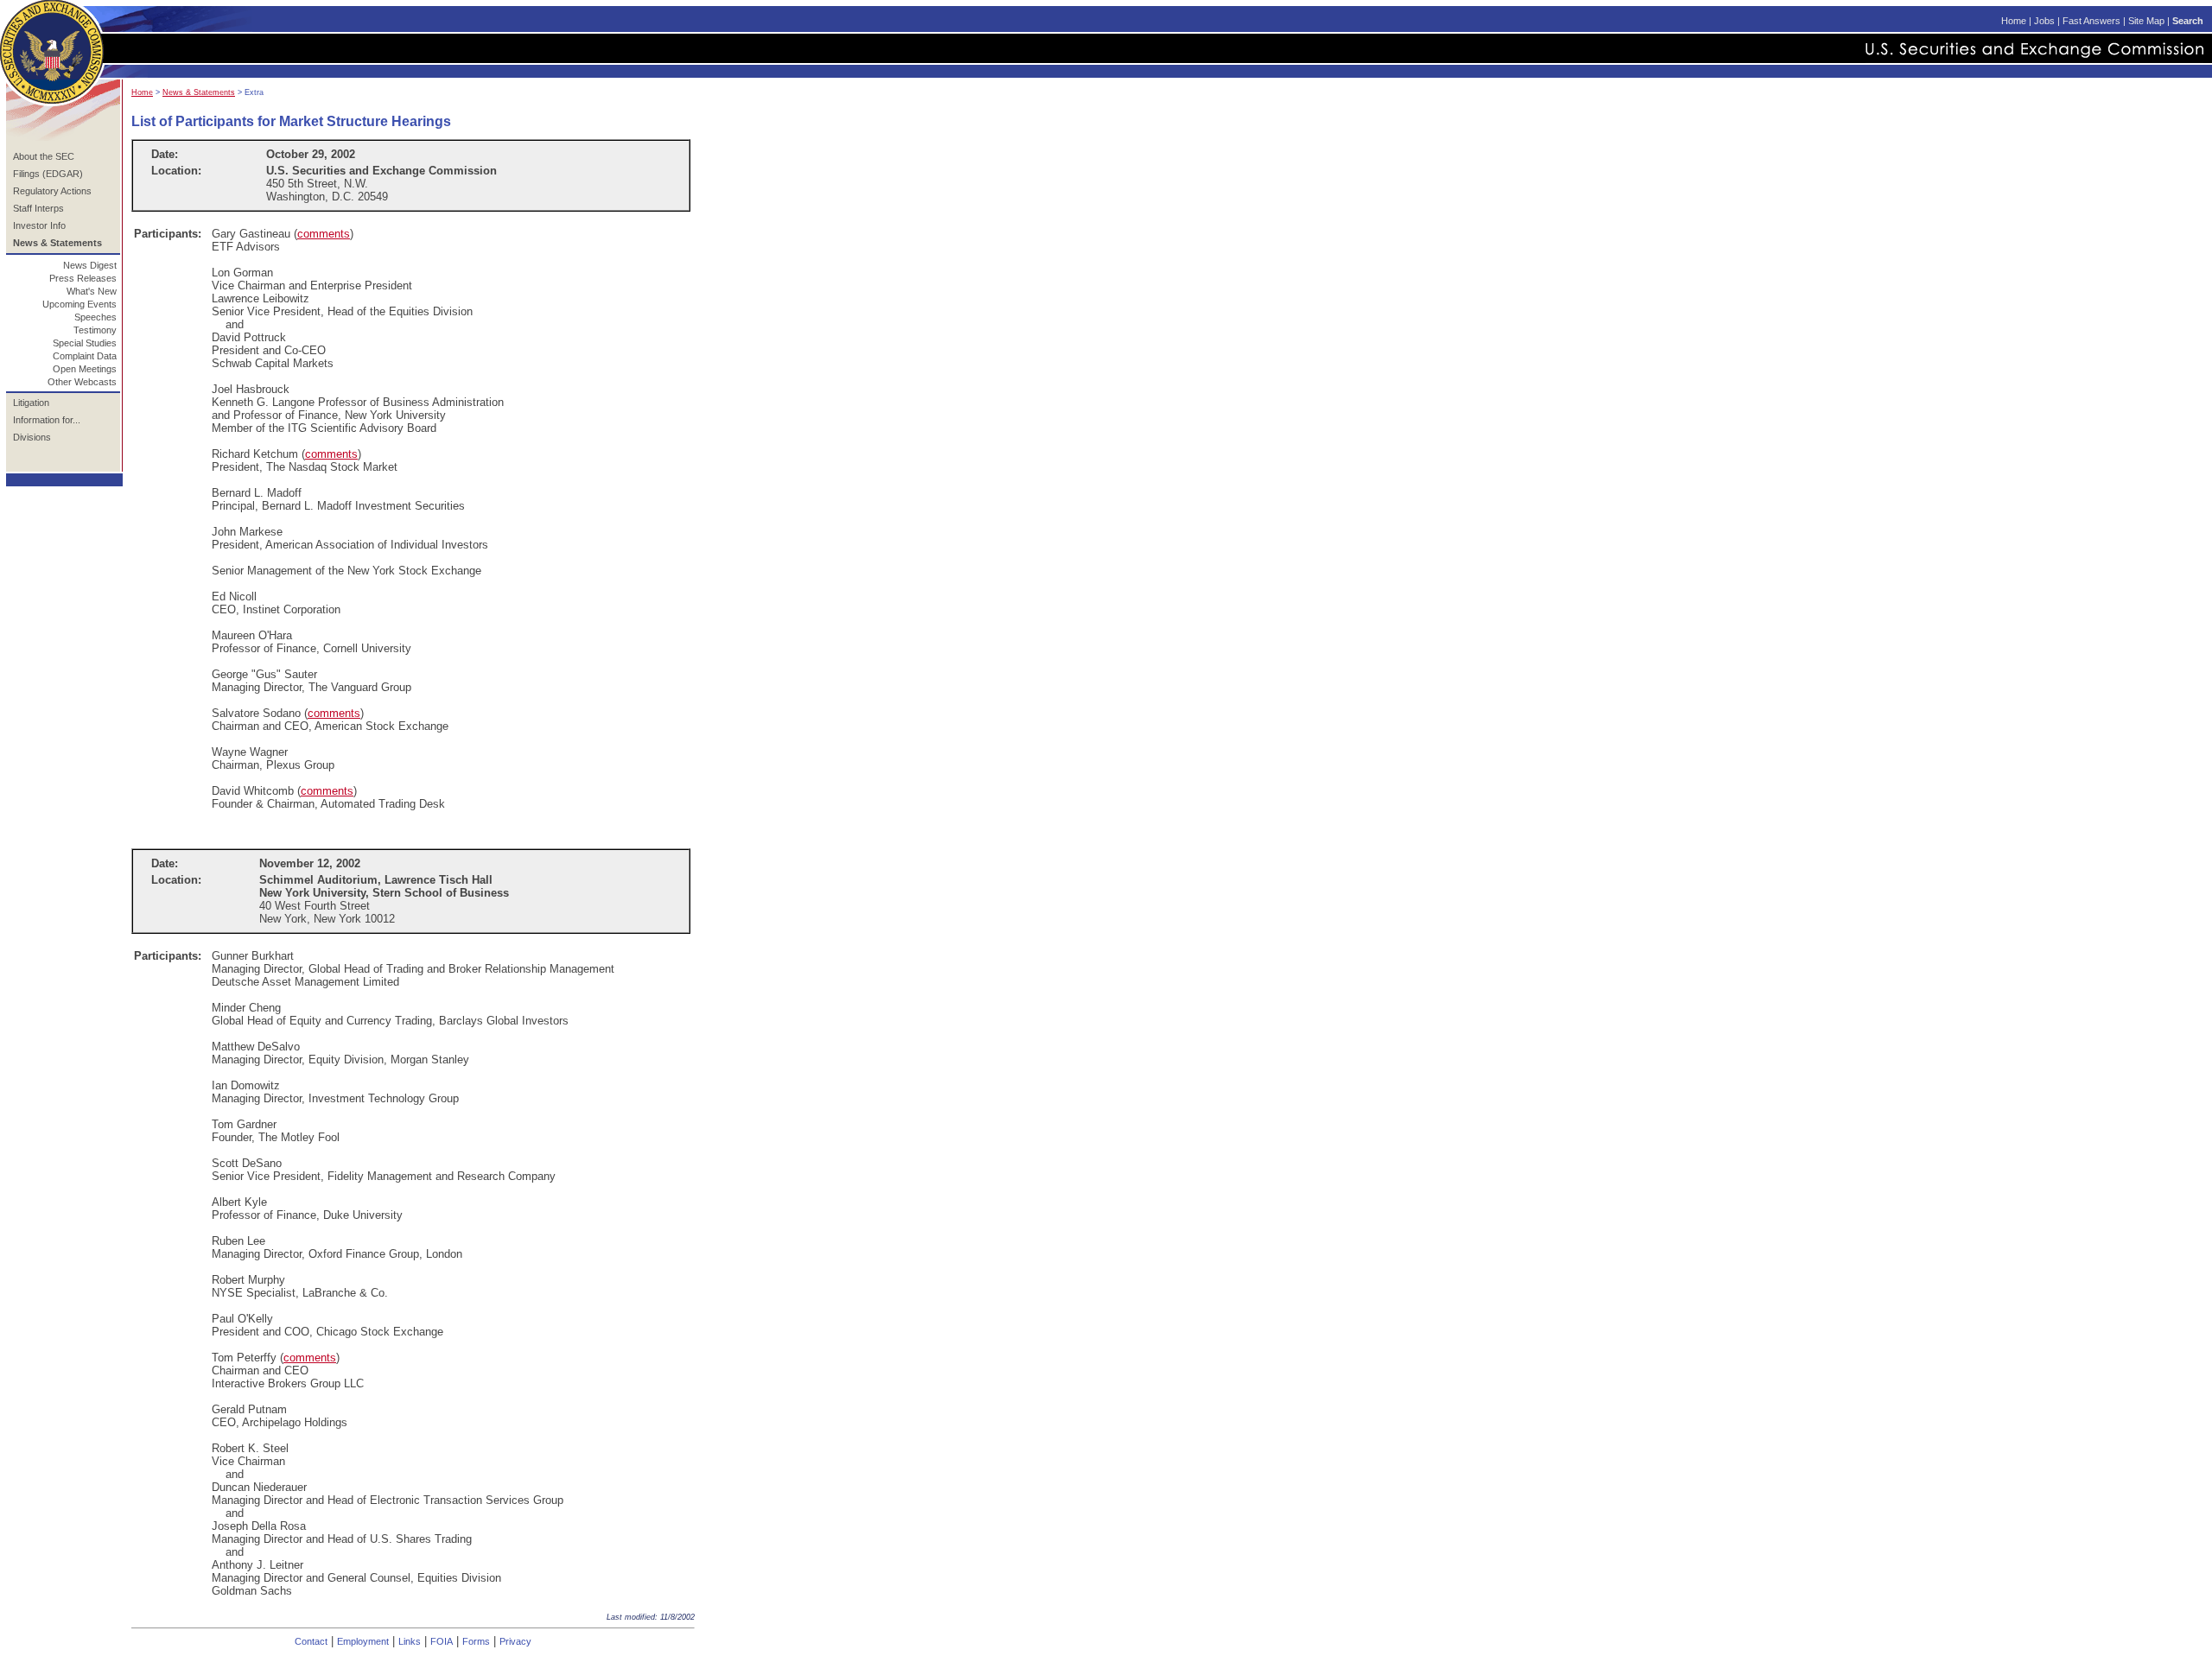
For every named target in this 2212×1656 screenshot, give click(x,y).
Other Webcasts (82, 382)
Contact (311, 1641)
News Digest (90, 265)
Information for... (47, 420)
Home (2014, 21)
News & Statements (199, 92)
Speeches (95, 317)
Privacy (515, 1641)
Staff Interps (38, 208)
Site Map (2146, 21)
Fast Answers (2091, 21)
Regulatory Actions (52, 191)
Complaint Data (85, 356)
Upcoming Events (79, 304)
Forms (476, 1641)
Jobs (2044, 21)
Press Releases (83, 278)
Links (410, 1641)
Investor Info (39, 225)
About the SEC (44, 156)
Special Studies (85, 343)
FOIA (442, 1641)
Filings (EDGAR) (48, 174)
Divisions (32, 437)
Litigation (31, 403)
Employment (363, 1641)
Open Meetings (85, 369)
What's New (92, 291)
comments (324, 234)
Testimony (95, 330)
